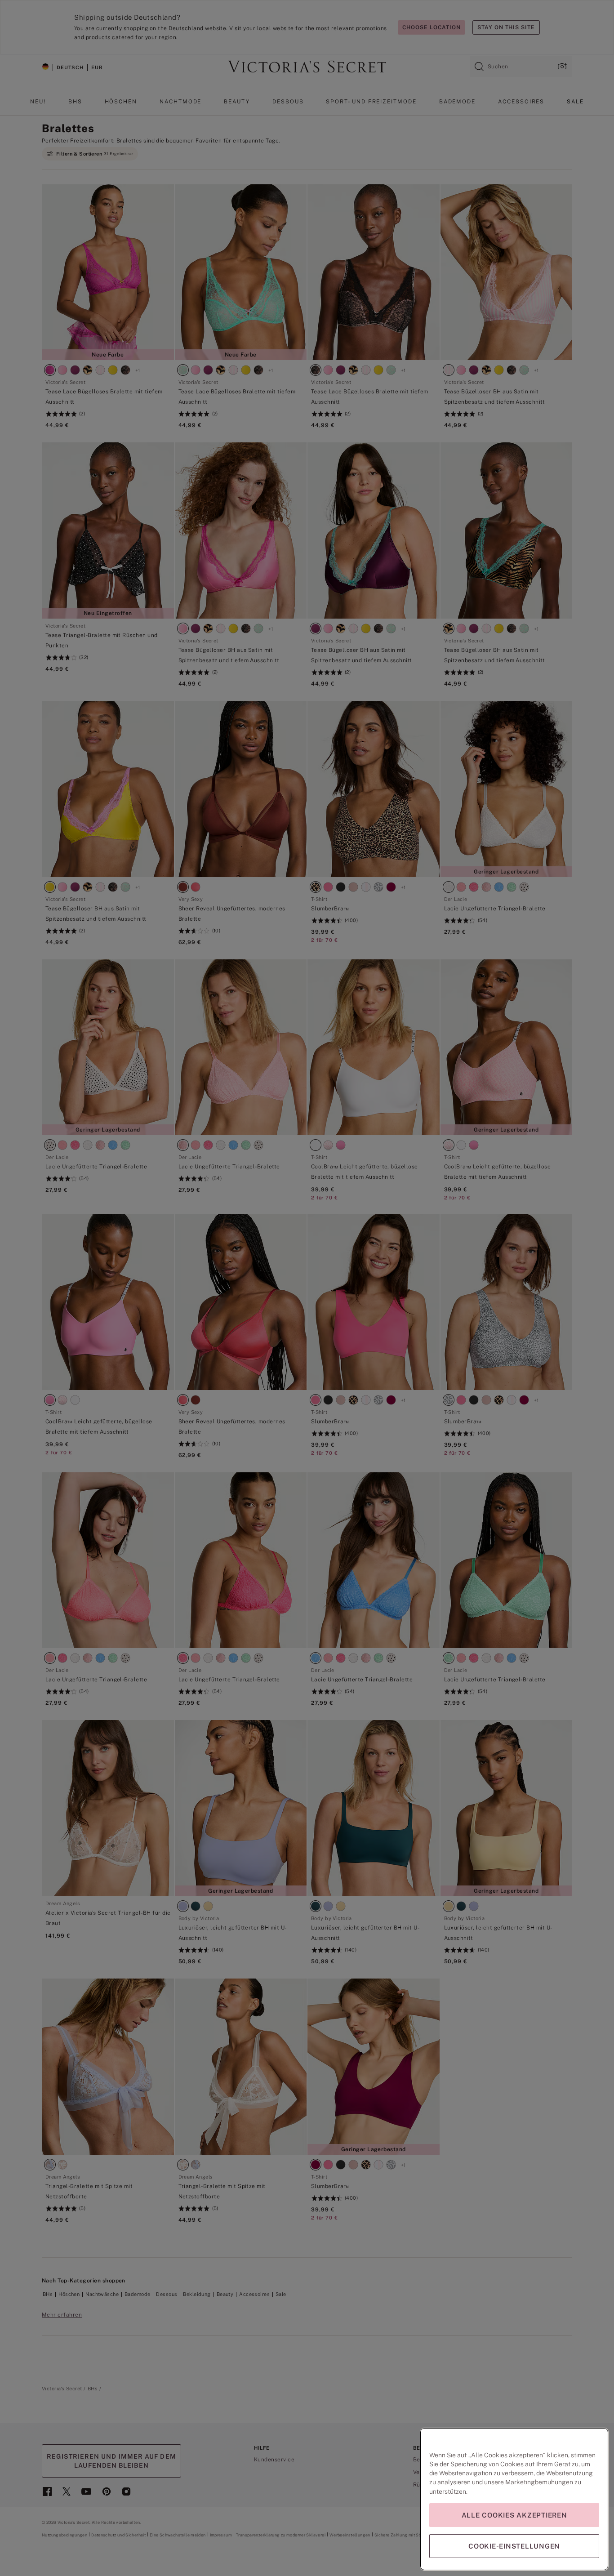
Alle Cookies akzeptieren (514, 2515)
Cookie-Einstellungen (514, 2546)
